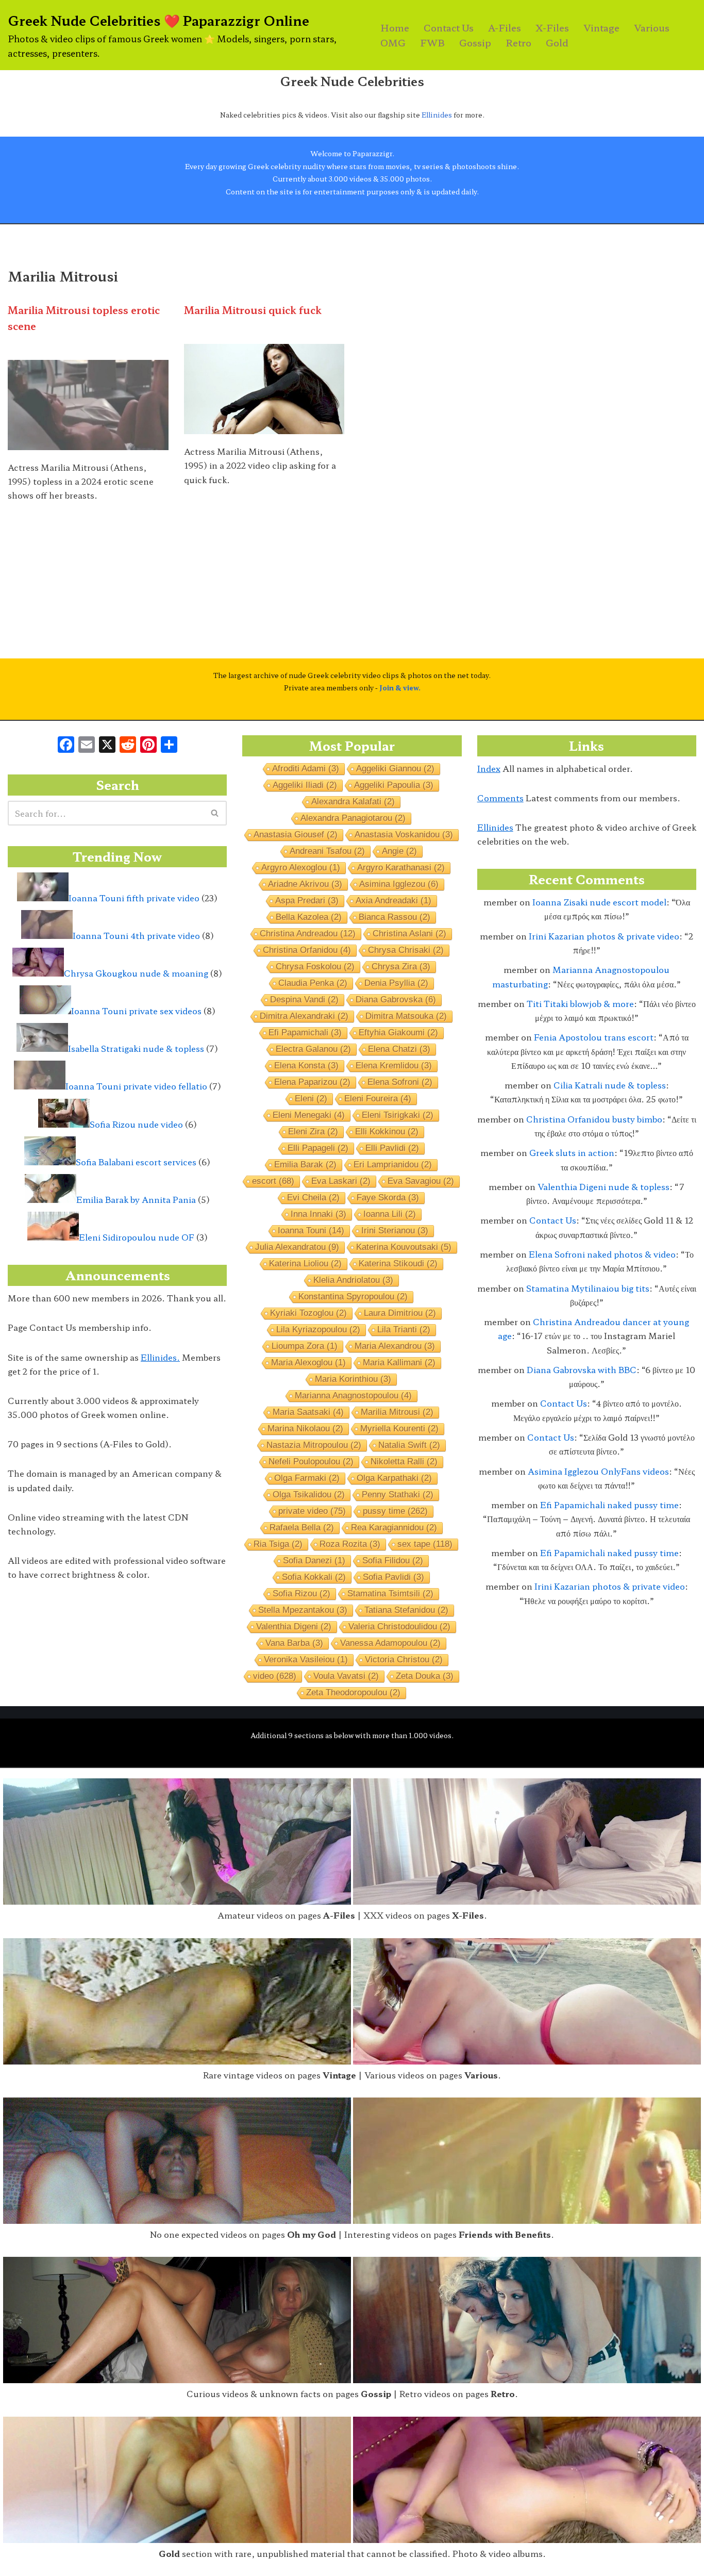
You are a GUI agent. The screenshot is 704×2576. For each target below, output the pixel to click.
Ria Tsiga (278, 1544)
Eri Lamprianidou (393, 1165)
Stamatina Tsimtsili (390, 1594)
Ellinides (437, 115)
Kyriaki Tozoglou (308, 1313)
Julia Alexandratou (297, 1247)
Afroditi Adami (306, 769)
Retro (518, 43)
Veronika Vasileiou (306, 1659)
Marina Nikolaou (305, 1429)
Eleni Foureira (378, 1099)
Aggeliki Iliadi (305, 785)
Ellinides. (160, 1357)
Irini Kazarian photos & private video (604, 936)
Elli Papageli (318, 1148)
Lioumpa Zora (305, 1346)
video (275, 1676)
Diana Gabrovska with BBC (582, 1369)
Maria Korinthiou (353, 1379)
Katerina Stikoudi (398, 1264)
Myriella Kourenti (399, 1429)
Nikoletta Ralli (404, 1462)
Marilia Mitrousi (397, 1412)
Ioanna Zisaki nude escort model (599, 902)
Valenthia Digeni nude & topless (604, 1186)
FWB (432, 43)
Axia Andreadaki (393, 901)
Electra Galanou (313, 1049)
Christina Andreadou (308, 934)
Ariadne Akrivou (305, 884)
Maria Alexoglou (308, 1363)
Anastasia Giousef (296, 835)
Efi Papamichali (305, 1033)
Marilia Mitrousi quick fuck (253, 310)
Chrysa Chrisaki (406, 950)
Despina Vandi (304, 1000)
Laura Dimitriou (400, 1313)
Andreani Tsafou (327, 851)
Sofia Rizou (301, 1594)
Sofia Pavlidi (393, 1577)
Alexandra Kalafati (353, 802)
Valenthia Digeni (294, 1626)
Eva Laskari (341, 1181)
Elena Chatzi (399, 1049)
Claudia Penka (313, 983)
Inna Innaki (319, 1214)
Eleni (311, 1099)
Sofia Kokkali (314, 1577)
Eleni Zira (313, 1132)
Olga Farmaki (307, 1478)
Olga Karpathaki (394, 1478)
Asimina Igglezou (399, 884)
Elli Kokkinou (387, 1132)
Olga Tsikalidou (309, 1495)
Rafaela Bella (302, 1528)
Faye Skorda (388, 1198)
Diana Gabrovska (396, 1000)
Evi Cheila (313, 1198)
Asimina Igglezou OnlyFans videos (598, 1471)
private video (312, 1511)
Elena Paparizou (312, 1082)
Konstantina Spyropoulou (353, 1297)
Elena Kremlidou (394, 1066)
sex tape (425, 1544)
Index (489, 768)
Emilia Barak (305, 1165)
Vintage (601, 28)
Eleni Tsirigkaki (398, 1115)
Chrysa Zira (401, 967)
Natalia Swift (409, 1445)
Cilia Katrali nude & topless (610, 1085)
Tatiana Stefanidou (406, 1610)
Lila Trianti (404, 1330)
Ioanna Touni (311, 1231)
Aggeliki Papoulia (394, 785)
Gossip (475, 43)
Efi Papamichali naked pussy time (609, 1505)
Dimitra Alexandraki (304, 1016)
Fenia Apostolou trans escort (594, 1037)
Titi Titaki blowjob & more (580, 1003)
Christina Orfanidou (307, 950)
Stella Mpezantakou (303, 1610)
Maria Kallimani (399, 1363)
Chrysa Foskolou (315, 967)
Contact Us (449, 28)
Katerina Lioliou (305, 1264)
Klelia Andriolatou (353, 1280)
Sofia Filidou (393, 1561)
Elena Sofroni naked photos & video (602, 1254)
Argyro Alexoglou (301, 868)
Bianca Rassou (395, 917)
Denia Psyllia (396, 983)
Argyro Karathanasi (401, 868)
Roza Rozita (350, 1544)
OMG (393, 43)
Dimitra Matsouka (406, 1016)
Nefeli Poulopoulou (311, 1462)
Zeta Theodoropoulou (353, 1692)
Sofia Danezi (314, 1561)
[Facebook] (66, 745)
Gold (557, 43)
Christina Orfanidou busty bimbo (594, 1119)
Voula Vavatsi (346, 1676)
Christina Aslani (409, 934)
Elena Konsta (306, 1066)
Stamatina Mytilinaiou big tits (588, 1288)
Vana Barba (294, 1643)
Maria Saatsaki (308, 1412)
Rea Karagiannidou (394, 1528)
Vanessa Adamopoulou (390, 1643)
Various (652, 28)
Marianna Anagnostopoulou (353, 1396)
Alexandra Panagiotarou (353, 818)
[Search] (215, 813)
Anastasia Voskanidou (404, 835)
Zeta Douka (425, 1676)
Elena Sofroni (400, 1082)
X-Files (552, 28)
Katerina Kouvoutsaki (404, 1247)
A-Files (505, 28)
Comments (500, 798)
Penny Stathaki (398, 1495)
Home (395, 28)
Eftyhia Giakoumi (398, 1033)
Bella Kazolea (309, 917)
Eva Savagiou (421, 1181)
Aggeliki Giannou (395, 769)
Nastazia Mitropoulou (314, 1445)
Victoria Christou (404, 1659)
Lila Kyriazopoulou (318, 1330)
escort (273, 1181)
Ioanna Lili (390, 1214)
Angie (399, 851)
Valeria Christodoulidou (399, 1626)
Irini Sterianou (395, 1231)
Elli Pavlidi (392, 1148)
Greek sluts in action (572, 1152)
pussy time (395, 1511)
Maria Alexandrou (395, 1346)
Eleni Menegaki (309, 1115)
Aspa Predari (307, 901)
